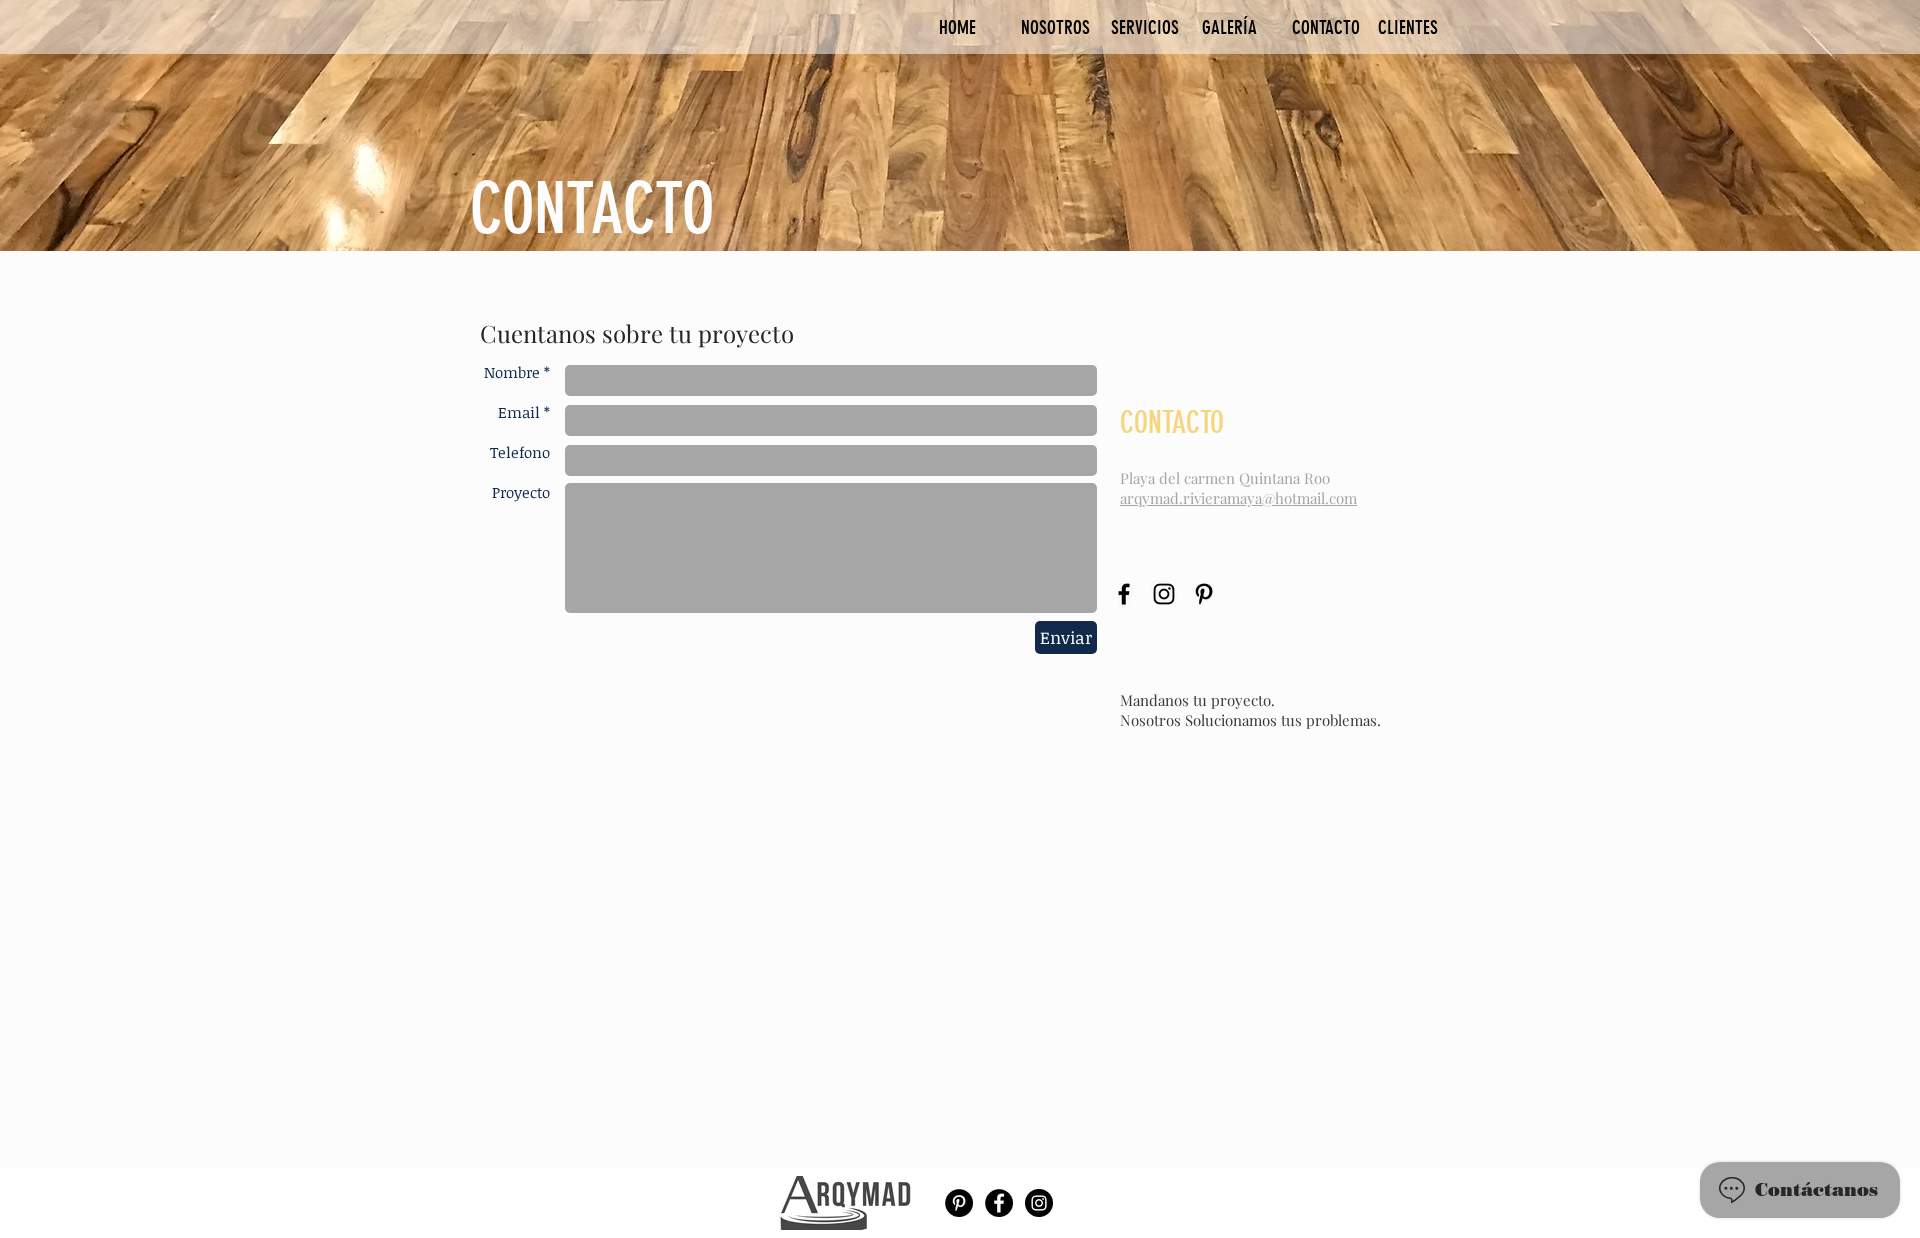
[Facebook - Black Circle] (999, 1203)
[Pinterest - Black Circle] (959, 1203)
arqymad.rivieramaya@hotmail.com (1238, 498)
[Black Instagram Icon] (1164, 594)
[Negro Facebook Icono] (1124, 594)
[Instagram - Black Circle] (1039, 1203)
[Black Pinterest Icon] (1204, 594)
